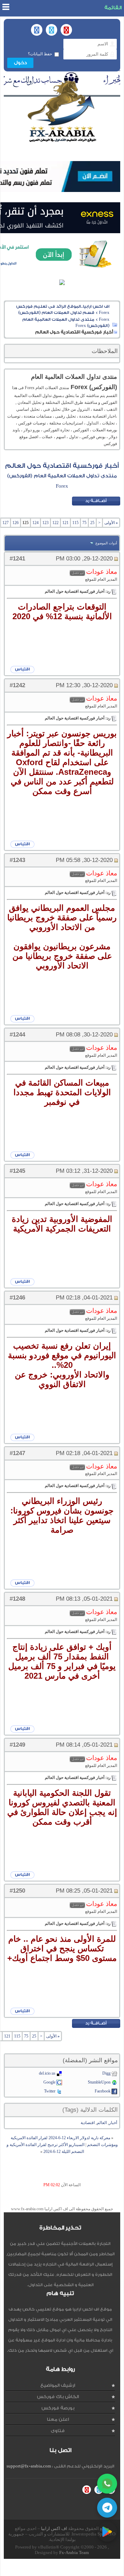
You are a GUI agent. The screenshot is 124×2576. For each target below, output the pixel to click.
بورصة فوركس (58, 2408)
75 (84, 523)
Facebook (103, 2091)
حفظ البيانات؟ (40, 54)
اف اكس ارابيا (54, 2528)
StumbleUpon (99, 2082)
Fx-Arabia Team (74, 2552)
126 (15, 523)
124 (35, 523)
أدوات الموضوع (106, 543)
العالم (102, 2123)
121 (65, 523)
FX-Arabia (62, 111)
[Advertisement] (60, 2567)
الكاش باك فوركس (58, 2397)
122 (55, 523)
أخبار (113, 2123)
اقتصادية (88, 2123)
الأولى (111, 523)
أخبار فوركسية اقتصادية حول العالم (62, 466)
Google (49, 2082)
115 (75, 523)
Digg (106, 2073)
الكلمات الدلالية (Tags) (90, 2110)
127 (6, 523)
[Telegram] (107, 2508)
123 (45, 523)
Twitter (50, 2091)
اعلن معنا (58, 2419)
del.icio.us (47, 2073)
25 (92, 523)
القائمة (113, 8)
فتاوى (58, 2431)
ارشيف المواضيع (58, 2385)
